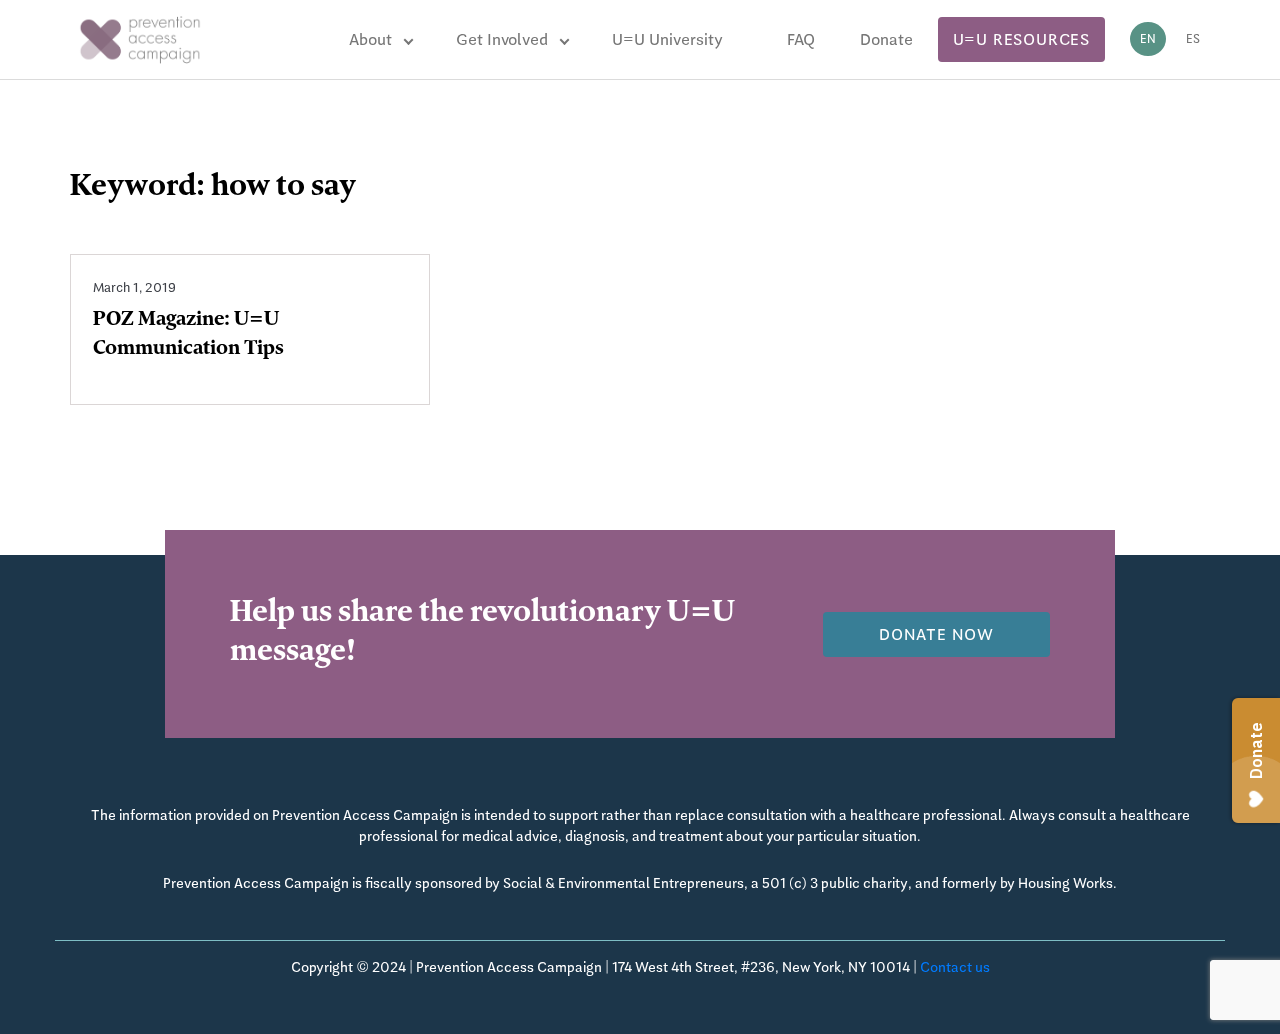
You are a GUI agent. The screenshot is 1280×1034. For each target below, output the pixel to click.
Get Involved (502, 39)
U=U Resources (1021, 39)
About (370, 39)
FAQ (801, 39)
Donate (886, 39)
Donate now (936, 634)
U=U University (667, 39)
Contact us (955, 967)
